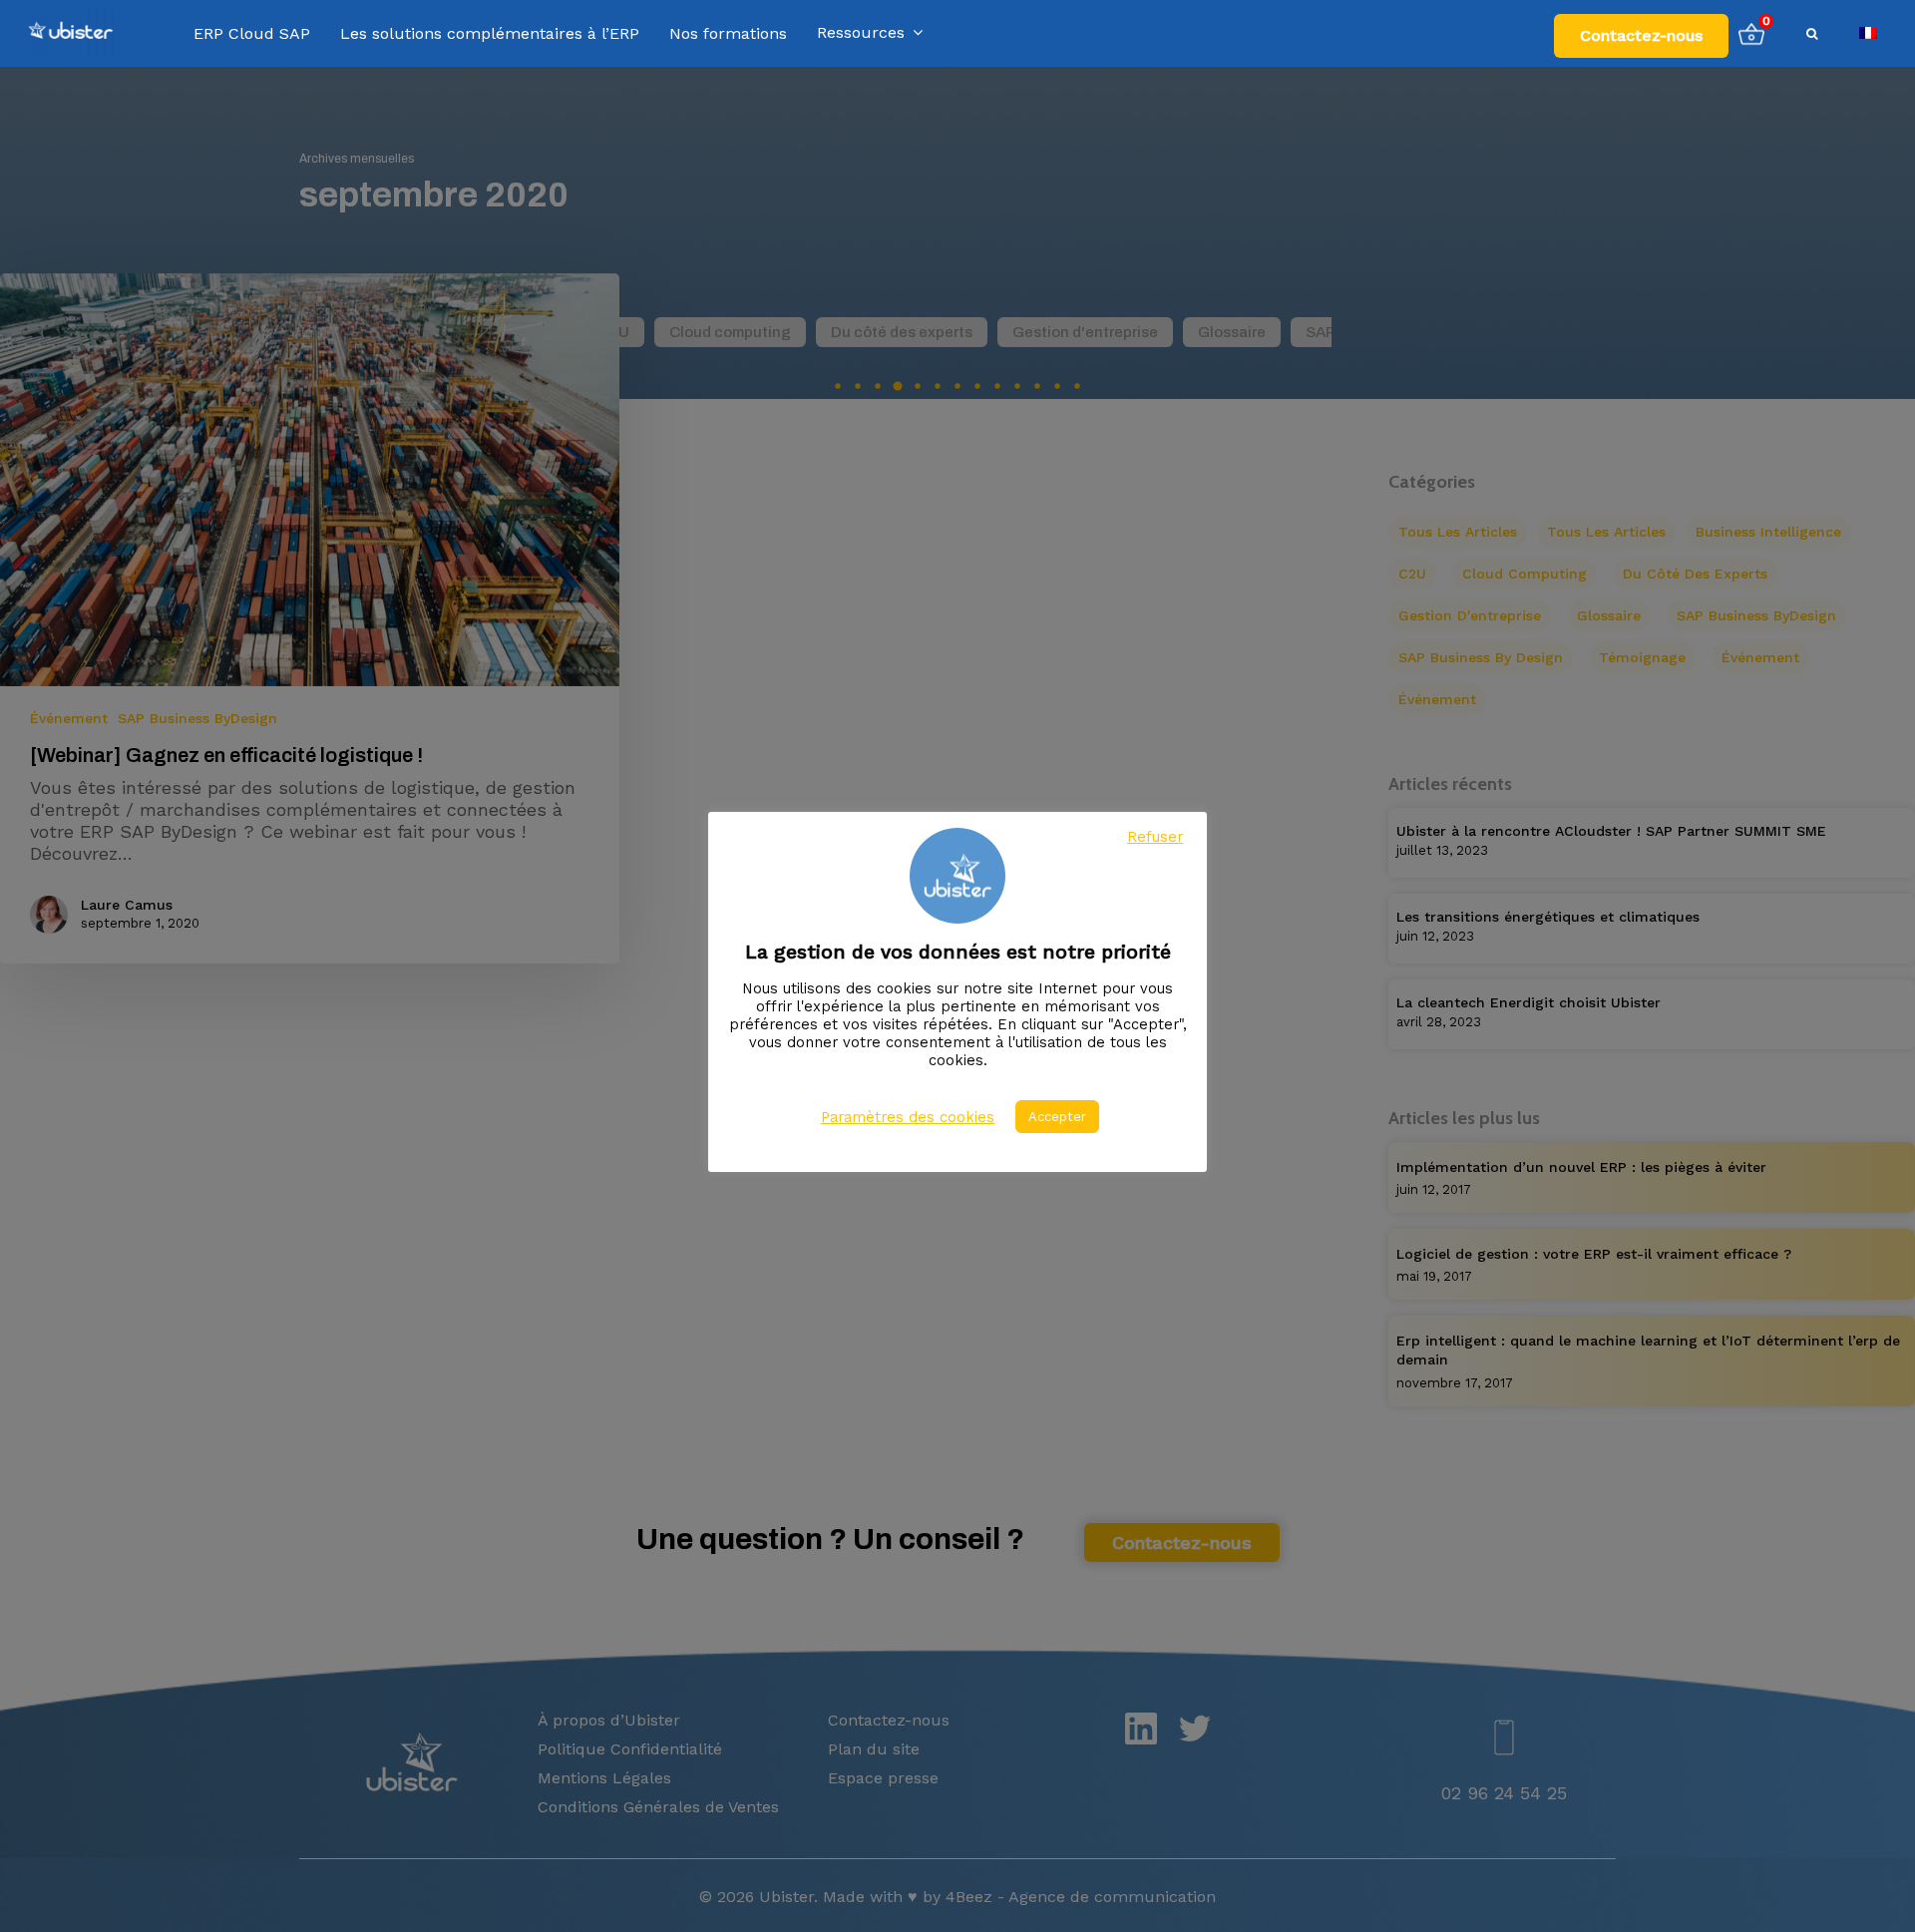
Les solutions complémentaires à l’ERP (490, 34)
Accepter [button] (1057, 1117)
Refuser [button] (1155, 837)
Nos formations (728, 34)
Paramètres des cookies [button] (908, 1117)
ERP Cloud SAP (252, 34)
